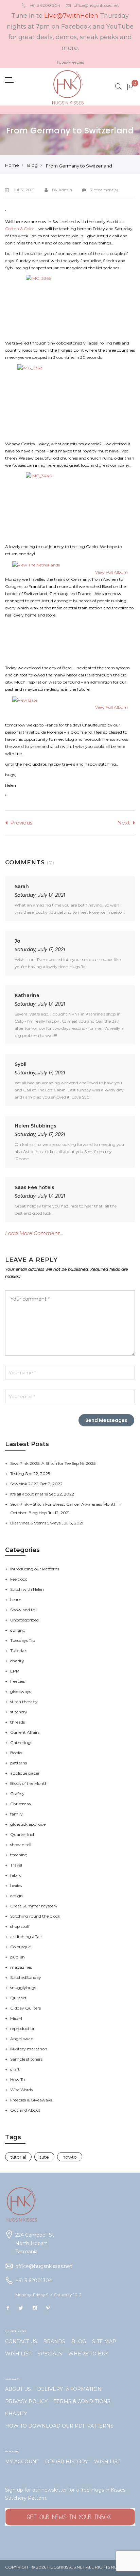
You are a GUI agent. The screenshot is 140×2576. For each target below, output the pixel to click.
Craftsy (17, 1794)
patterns (19, 1763)
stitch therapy (24, 1702)
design (16, 1896)
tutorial (18, 2157)
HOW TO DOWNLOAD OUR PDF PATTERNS (59, 2426)
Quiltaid (18, 1998)
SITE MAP (104, 2341)
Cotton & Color (20, 229)
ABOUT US (18, 2389)
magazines (21, 1967)
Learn (16, 1599)
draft (15, 2069)
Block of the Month (29, 1783)
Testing (18, 1474)
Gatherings (21, 1742)
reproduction (23, 2028)
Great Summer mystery (34, 1906)
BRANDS (54, 2341)
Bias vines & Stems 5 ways (36, 1523)
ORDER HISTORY (67, 2462)
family (16, 1814)
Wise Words (21, 2090)
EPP (15, 1671)
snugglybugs (23, 1988)
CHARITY (16, 2414)
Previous (21, 823)
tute (44, 2157)
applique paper (25, 1773)
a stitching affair (26, 1937)
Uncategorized (24, 1620)
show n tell (21, 1845)
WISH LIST (18, 2354)
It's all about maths (30, 1494)
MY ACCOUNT (22, 2462)
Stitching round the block (35, 1916)
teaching (19, 1855)
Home (12, 165)
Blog (32, 165)
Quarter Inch (23, 1834)
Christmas (20, 1804)
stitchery (19, 1712)
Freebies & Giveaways (31, 2100)
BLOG (79, 2341)
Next (124, 823)
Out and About (25, 2110)
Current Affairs (25, 1732)
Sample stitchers (26, 2059)
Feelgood (19, 1579)
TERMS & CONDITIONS (82, 2401)
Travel (16, 1865)
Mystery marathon (29, 2049)
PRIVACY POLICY (26, 2401)
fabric (16, 1875)
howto (70, 2157)
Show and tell (23, 1610)
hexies (16, 1885)
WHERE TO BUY (88, 2354)
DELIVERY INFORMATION (69, 2389)
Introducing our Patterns (35, 1569)
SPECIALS (50, 2354)
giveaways (21, 1691)
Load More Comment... (34, 1233)
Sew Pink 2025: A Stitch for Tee (41, 1463)
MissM (16, 2018)
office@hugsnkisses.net (96, 5)
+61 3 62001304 (45, 5)
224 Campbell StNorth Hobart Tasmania (35, 2243)
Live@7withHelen (71, 16)
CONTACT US (21, 2341)
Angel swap (22, 2039)
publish (17, 1957)
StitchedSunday (26, 1977)
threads (17, 1722)
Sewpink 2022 (25, 1484)
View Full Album (111, 572)
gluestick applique (28, 1824)
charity (17, 1661)
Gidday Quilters (25, 2008)
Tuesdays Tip (23, 1640)
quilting (18, 1630)
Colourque (20, 1947)
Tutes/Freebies (70, 62)
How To (17, 2079)
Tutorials (19, 1651)
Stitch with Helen (27, 1589)
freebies (17, 1681)
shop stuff (20, 1926)
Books (16, 1753)
